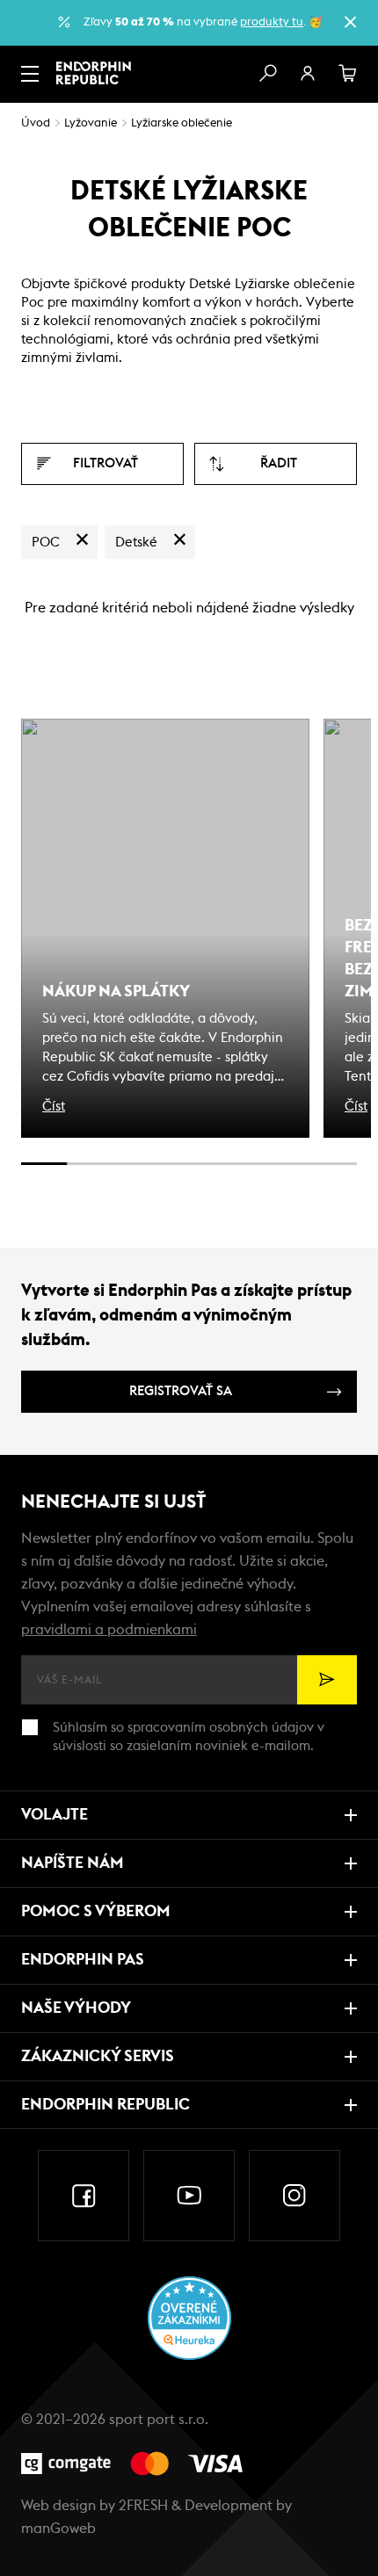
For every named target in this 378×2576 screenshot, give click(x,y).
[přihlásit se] (308, 74)
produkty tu (272, 22)
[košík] (348, 74)
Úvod (36, 123)
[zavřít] (350, 22)
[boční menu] (30, 74)
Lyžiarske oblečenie (182, 123)
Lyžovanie (91, 123)
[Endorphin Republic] (94, 73)
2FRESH (143, 2506)
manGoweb (58, 2529)
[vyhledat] (267, 74)
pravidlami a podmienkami (109, 1630)
